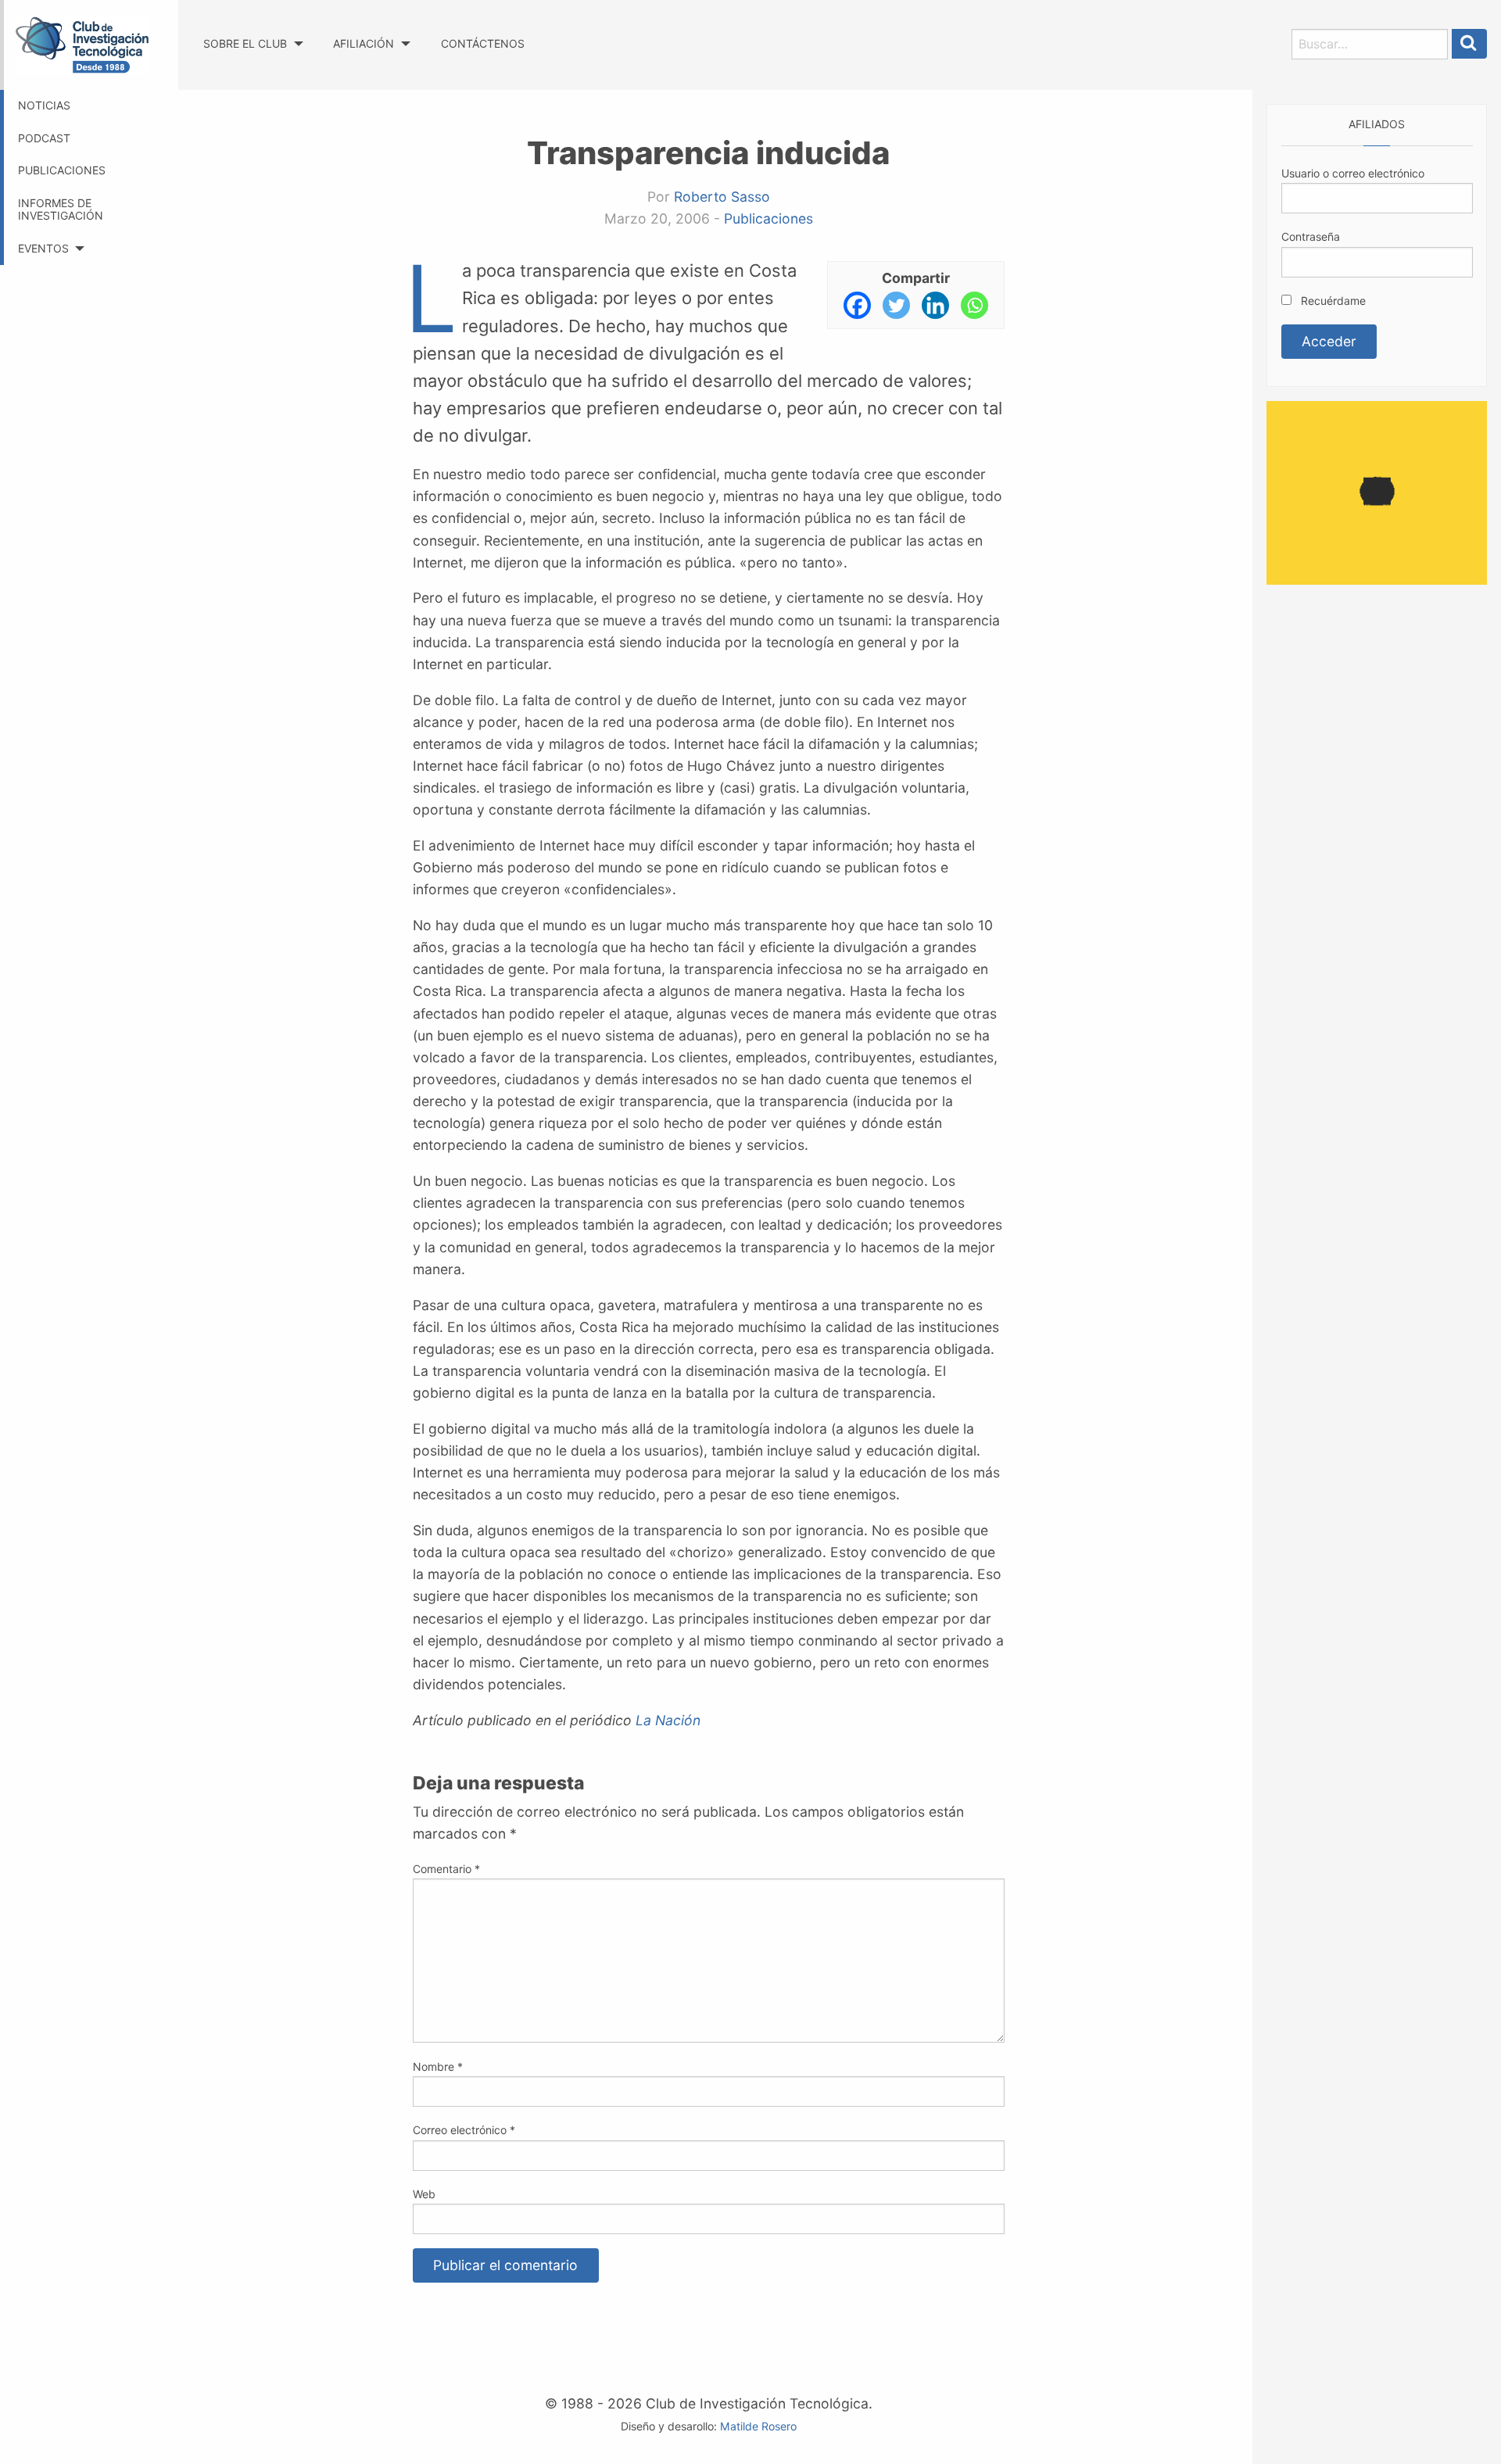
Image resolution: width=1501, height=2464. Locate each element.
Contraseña (1311, 236)
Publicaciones (62, 170)
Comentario (446, 1869)
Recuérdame (1332, 301)
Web (424, 2194)
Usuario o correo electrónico (1353, 173)
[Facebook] (857, 305)
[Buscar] (1470, 44)
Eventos (43, 248)
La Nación (668, 1720)
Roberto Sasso (722, 197)
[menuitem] (253, 29)
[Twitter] (896, 305)
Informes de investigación (61, 210)
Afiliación (364, 43)
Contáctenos (483, 43)
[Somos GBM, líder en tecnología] (1377, 491)
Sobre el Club (245, 43)
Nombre (438, 2066)
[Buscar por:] (1370, 44)
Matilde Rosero (758, 2426)
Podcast (44, 138)
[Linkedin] (935, 305)
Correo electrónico (464, 2130)
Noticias (44, 105)
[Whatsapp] (974, 305)
